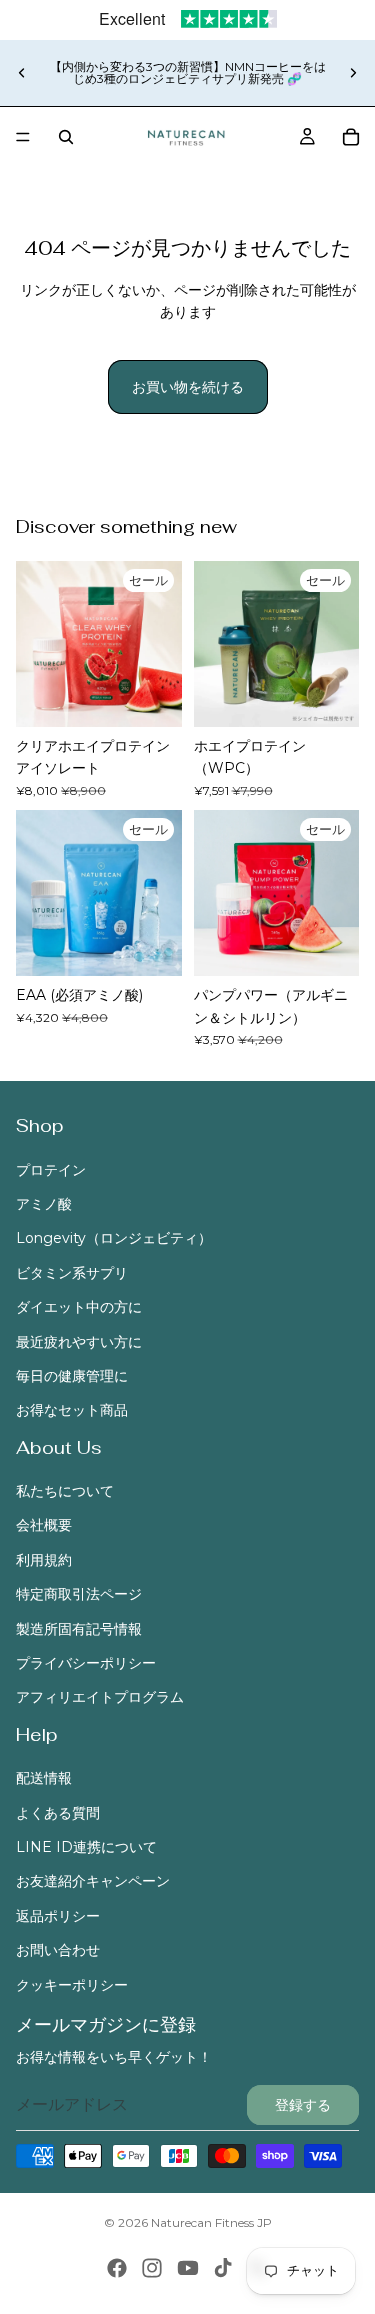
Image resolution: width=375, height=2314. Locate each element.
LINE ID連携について (86, 1847)
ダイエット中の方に (79, 1308)
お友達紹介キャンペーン (93, 1882)
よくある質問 (58, 1813)
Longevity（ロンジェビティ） (114, 1239)
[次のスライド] (353, 73)
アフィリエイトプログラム (100, 1698)
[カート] (351, 137)
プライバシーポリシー (86, 1663)
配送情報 (44, 1779)
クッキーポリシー (72, 1985)
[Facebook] (117, 2268)
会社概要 (44, 1526)
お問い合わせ (58, 1951)
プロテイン (51, 1170)
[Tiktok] (223, 2268)
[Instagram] (152, 2268)
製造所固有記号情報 (79, 1629)
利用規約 (44, 1560)
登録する (303, 2105)
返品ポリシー (58, 1916)
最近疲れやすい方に (79, 1342)
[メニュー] (23, 137)
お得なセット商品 (72, 1411)
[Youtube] (188, 2268)
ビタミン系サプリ (72, 1273)
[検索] (66, 137)
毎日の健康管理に (72, 1376)
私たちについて (65, 1491)
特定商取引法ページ (79, 1595)
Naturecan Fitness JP (211, 2222)
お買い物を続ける (188, 387)
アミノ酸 (44, 1204)
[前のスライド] (22, 73)
